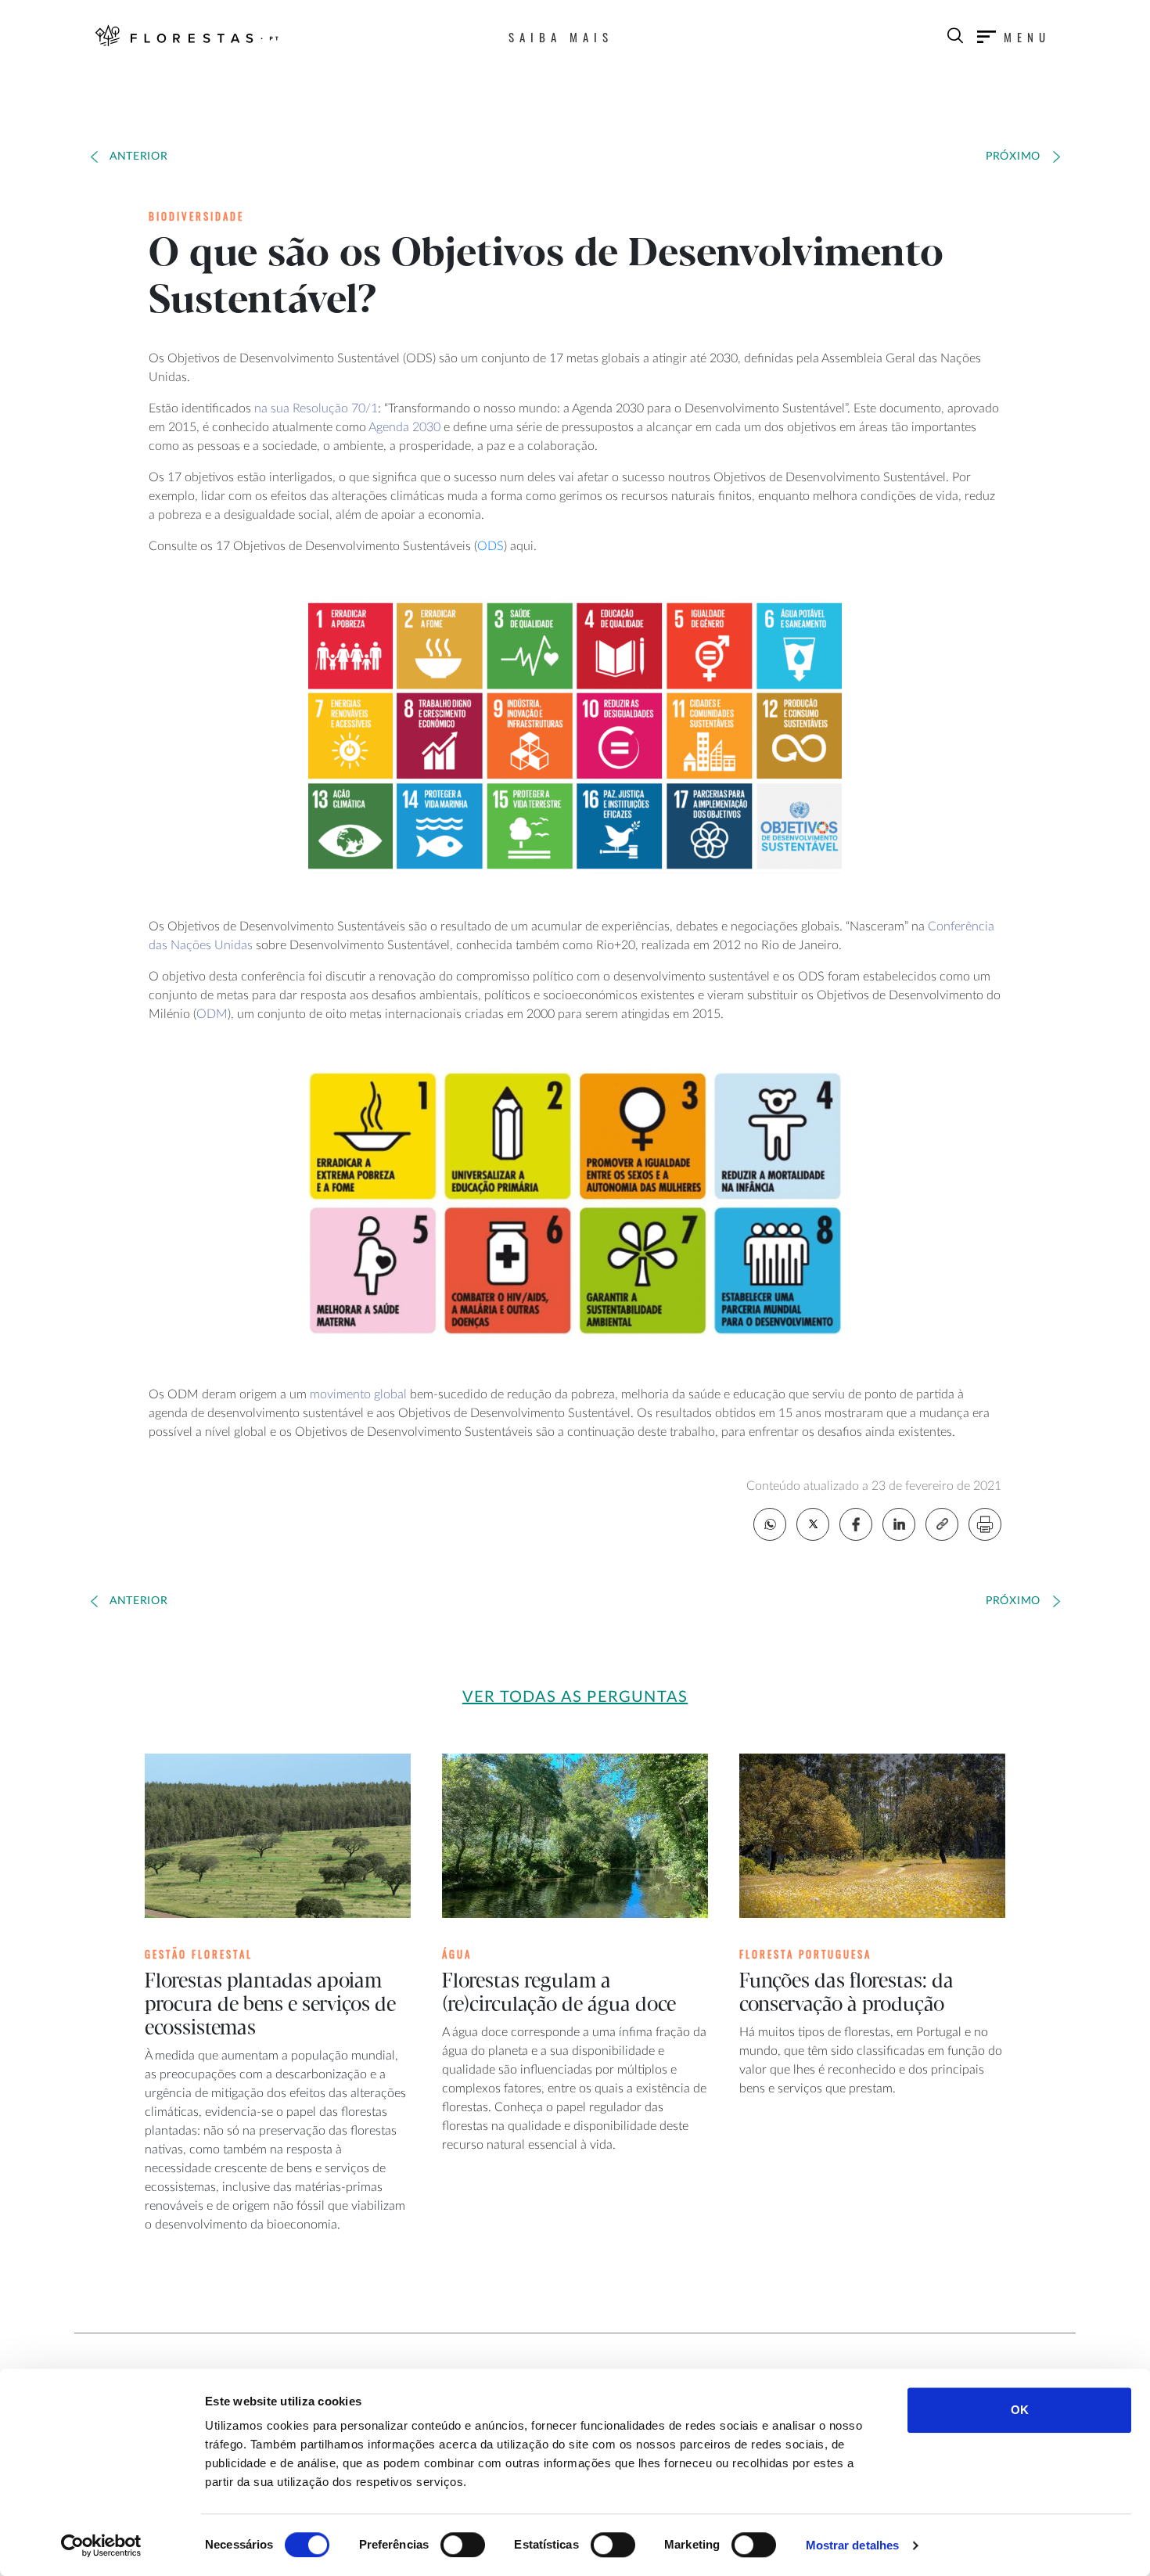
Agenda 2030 (404, 427)
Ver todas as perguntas (575, 1697)
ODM (212, 1014)
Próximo (1013, 157)
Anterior (139, 157)
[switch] (463, 2545)
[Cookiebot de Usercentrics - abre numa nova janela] (101, 2545)
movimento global (358, 1394)
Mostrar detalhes (853, 2545)
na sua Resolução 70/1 (316, 408)
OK (1020, 2410)
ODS (491, 546)
